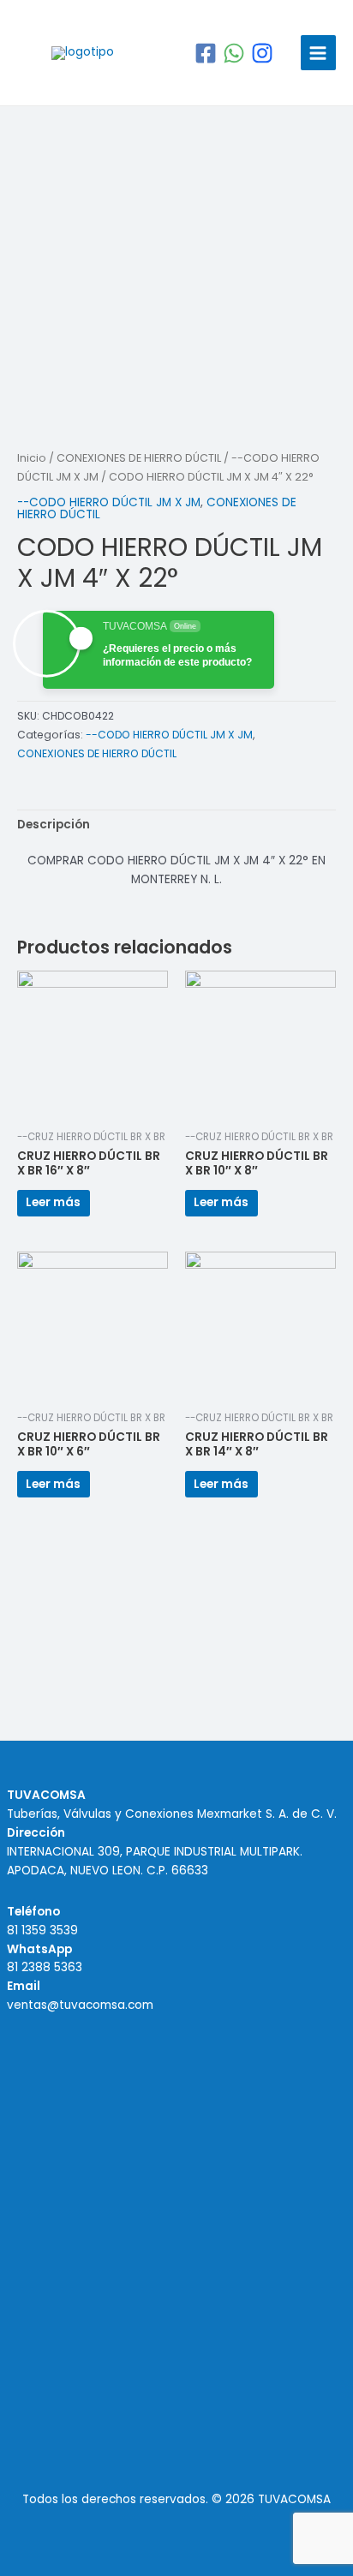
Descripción (54, 825)
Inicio (32, 458)
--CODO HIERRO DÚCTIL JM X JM (109, 502)
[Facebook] (206, 53)
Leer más (53, 1202)
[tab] (176, 825)
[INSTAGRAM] (262, 53)
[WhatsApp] (234, 53)
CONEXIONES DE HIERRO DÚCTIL (139, 458)
